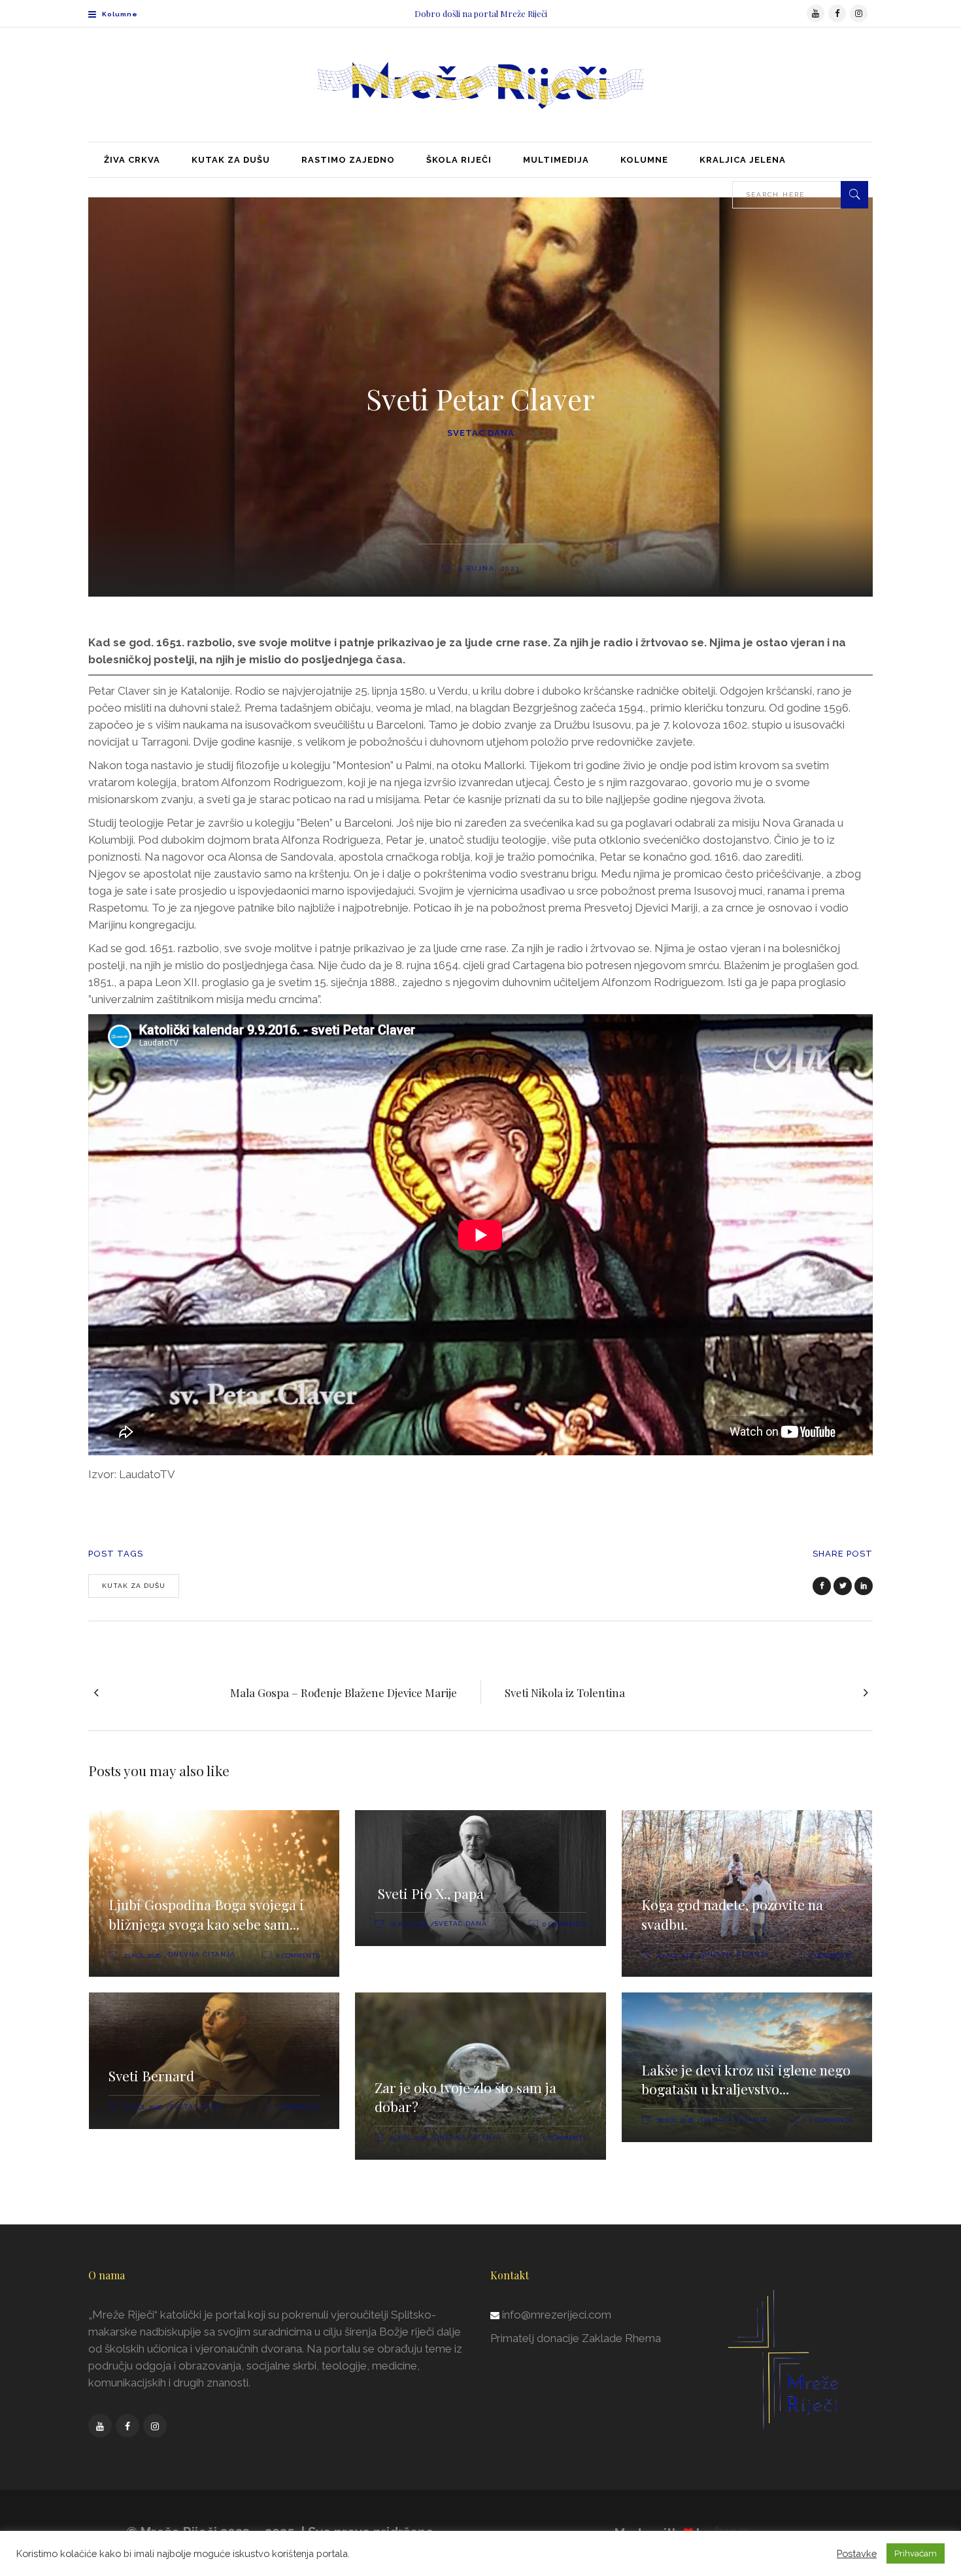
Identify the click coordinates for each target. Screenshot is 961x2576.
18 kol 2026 (675, 2120)
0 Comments (298, 1956)
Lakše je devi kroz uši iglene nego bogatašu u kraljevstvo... (746, 2079)
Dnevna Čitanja (202, 1954)
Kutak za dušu (134, 1586)
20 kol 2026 (676, 1956)
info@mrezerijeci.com (557, 2315)
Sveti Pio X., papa (429, 1893)
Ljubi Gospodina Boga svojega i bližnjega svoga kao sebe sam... (206, 1914)
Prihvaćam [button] (916, 2553)
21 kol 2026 (143, 1956)
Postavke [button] (857, 2553)
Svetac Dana (481, 433)
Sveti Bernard (151, 2075)
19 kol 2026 (409, 2138)
